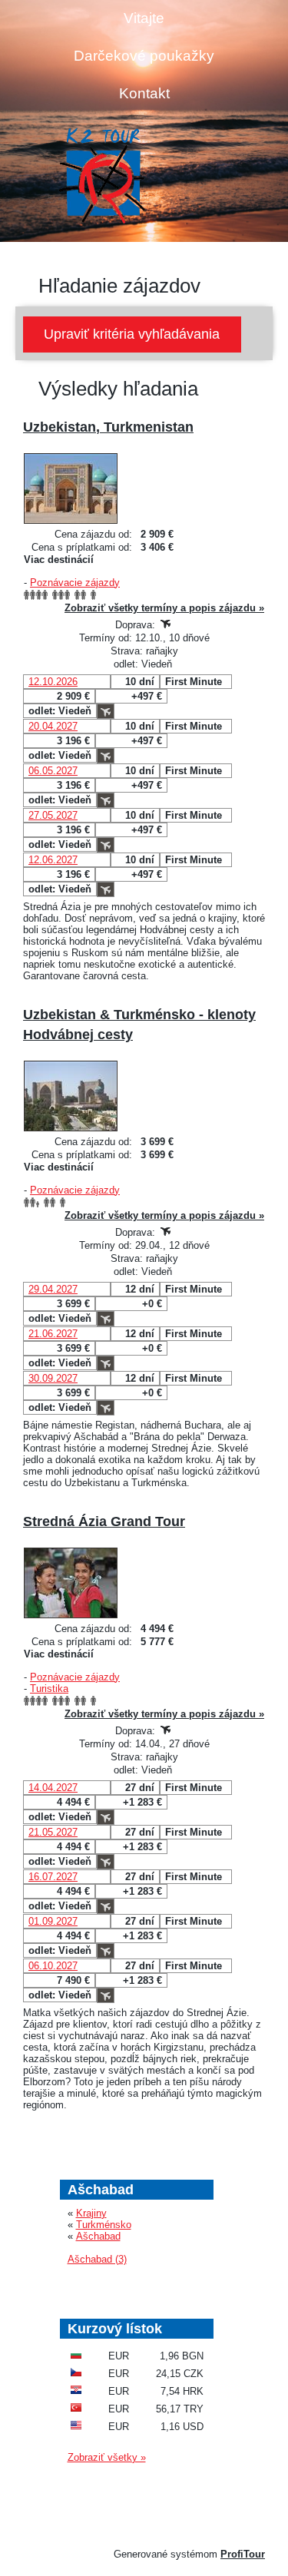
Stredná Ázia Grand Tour (104, 1521)
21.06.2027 (53, 1334)
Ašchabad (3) (97, 2259)
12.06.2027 (53, 860)
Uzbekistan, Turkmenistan (108, 427)
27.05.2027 (53, 815)
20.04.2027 (53, 726)
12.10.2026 (53, 682)
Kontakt (144, 93)
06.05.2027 (53, 771)
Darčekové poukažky (144, 56)
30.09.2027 (53, 1378)
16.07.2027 (53, 1877)
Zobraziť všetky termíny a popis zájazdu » (164, 608)
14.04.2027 (53, 1788)
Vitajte (144, 18)
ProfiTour (243, 2554)
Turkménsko (104, 2225)
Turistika (49, 1689)
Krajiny (91, 2213)
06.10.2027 (53, 1966)
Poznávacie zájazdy (75, 583)
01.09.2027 (53, 1921)
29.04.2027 (53, 1289)
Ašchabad (98, 2236)
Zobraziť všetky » (107, 2457)
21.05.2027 (53, 1832)
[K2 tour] (102, 177)
